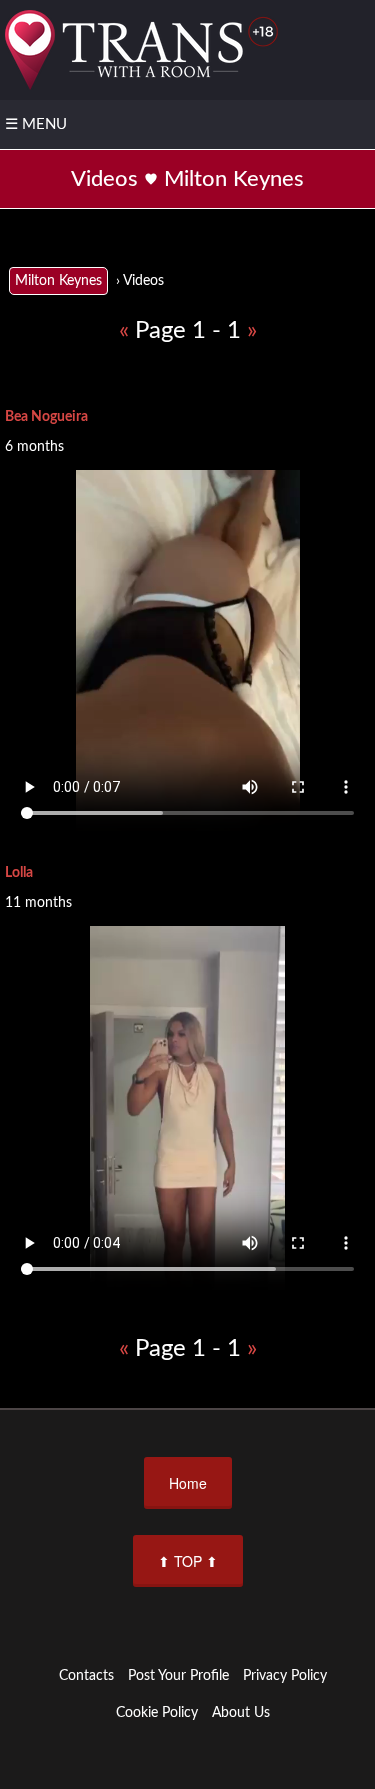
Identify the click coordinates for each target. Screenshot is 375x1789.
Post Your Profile (178, 1676)
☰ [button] (36, 124)
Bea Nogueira (46, 417)
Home (188, 1483)
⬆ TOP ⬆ (188, 1561)
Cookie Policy (157, 1713)
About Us (241, 1713)
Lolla (19, 873)
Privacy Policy (285, 1676)
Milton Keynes (58, 281)
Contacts (86, 1676)
